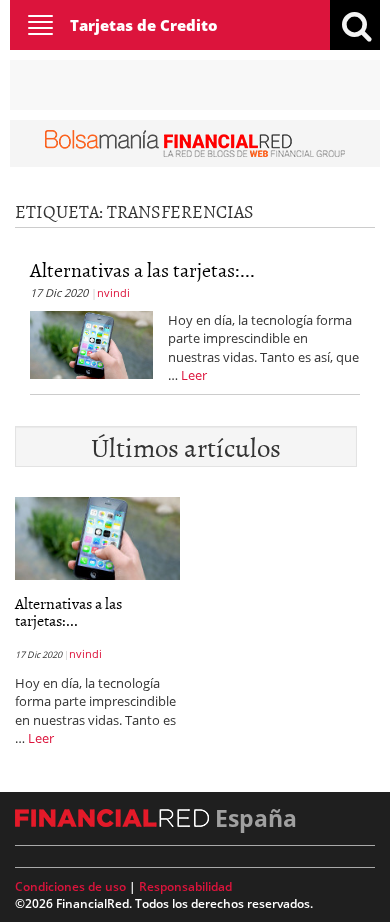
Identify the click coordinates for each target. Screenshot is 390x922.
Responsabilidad (185, 886)
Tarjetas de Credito (144, 25)
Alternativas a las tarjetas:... (142, 269)
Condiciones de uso (70, 886)
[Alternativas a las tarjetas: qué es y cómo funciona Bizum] (91, 343)
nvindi (113, 292)
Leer (194, 375)
